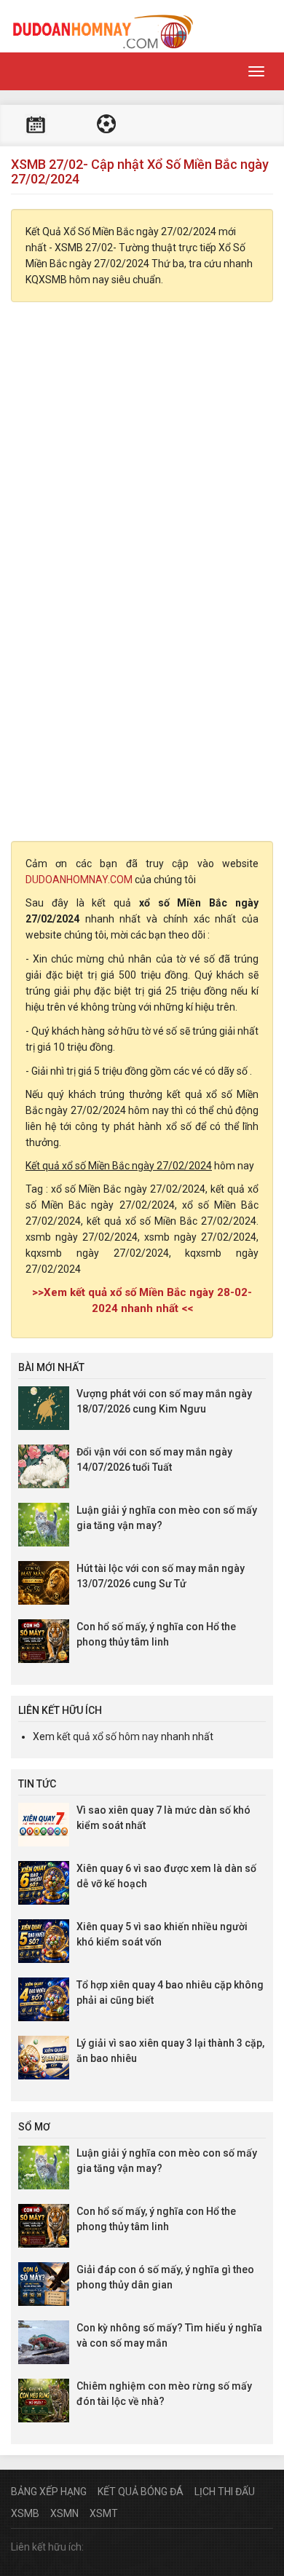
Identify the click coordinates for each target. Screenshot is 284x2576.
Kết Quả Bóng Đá (141, 2492)
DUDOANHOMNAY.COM (79, 880)
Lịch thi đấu (36, 126)
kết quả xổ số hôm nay (108, 1737)
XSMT (104, 2513)
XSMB (25, 2513)
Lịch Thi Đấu (225, 2492)
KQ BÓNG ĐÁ (106, 126)
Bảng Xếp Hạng (49, 2492)
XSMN (64, 2513)
